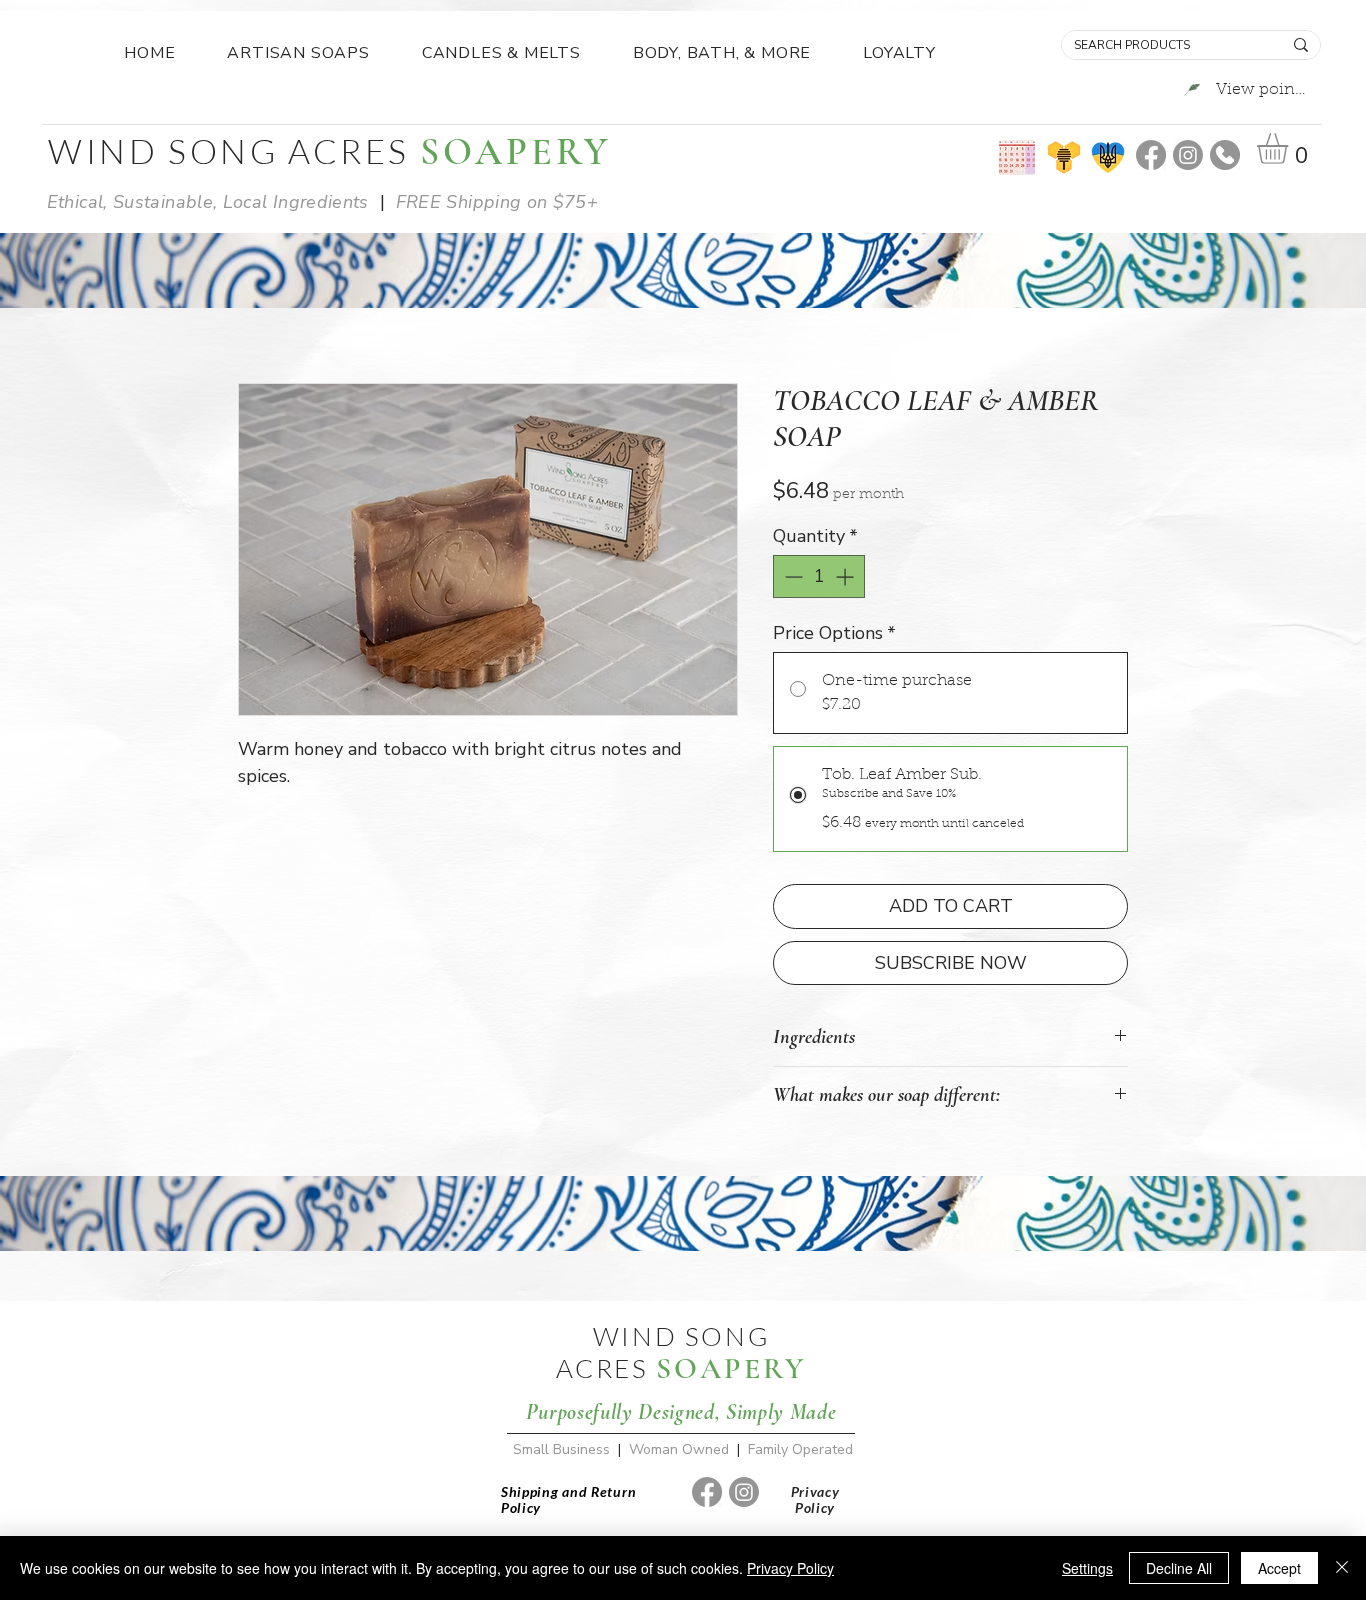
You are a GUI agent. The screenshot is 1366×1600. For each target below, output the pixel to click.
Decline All (1179, 1568)
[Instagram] (1188, 155)
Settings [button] (1087, 1568)
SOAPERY (731, 1368)
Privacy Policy (790, 1568)
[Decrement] (791, 576)
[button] (1290, 148)
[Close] (1342, 1568)
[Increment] (846, 576)
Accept (1279, 1568)
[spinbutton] (819, 576)
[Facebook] (1151, 155)
